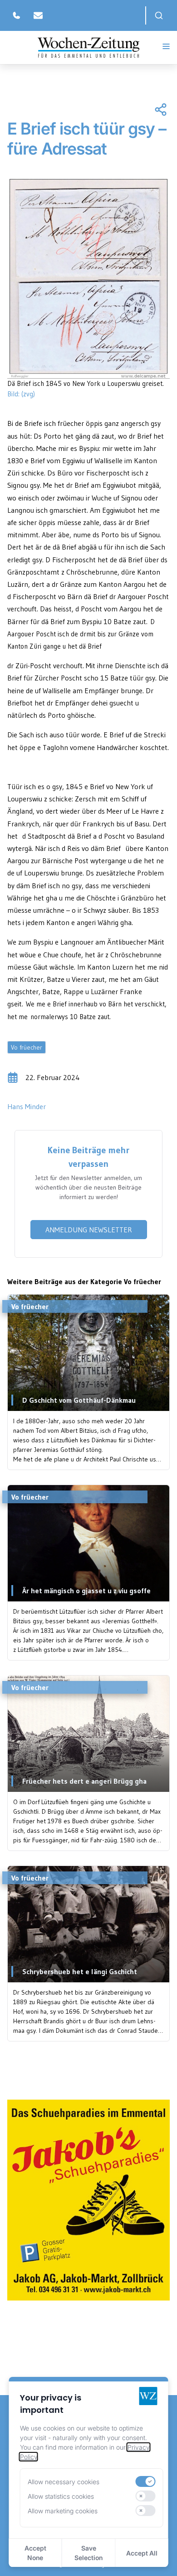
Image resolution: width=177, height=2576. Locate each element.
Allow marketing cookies (63, 2511)
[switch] (145, 2481)
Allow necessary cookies (64, 2482)
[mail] (38, 15)
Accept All (142, 2553)
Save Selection (88, 2553)
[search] (159, 15)
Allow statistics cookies (61, 2496)
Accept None (35, 2553)
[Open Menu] (166, 46)
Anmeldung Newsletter (89, 1230)
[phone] (16, 15)
